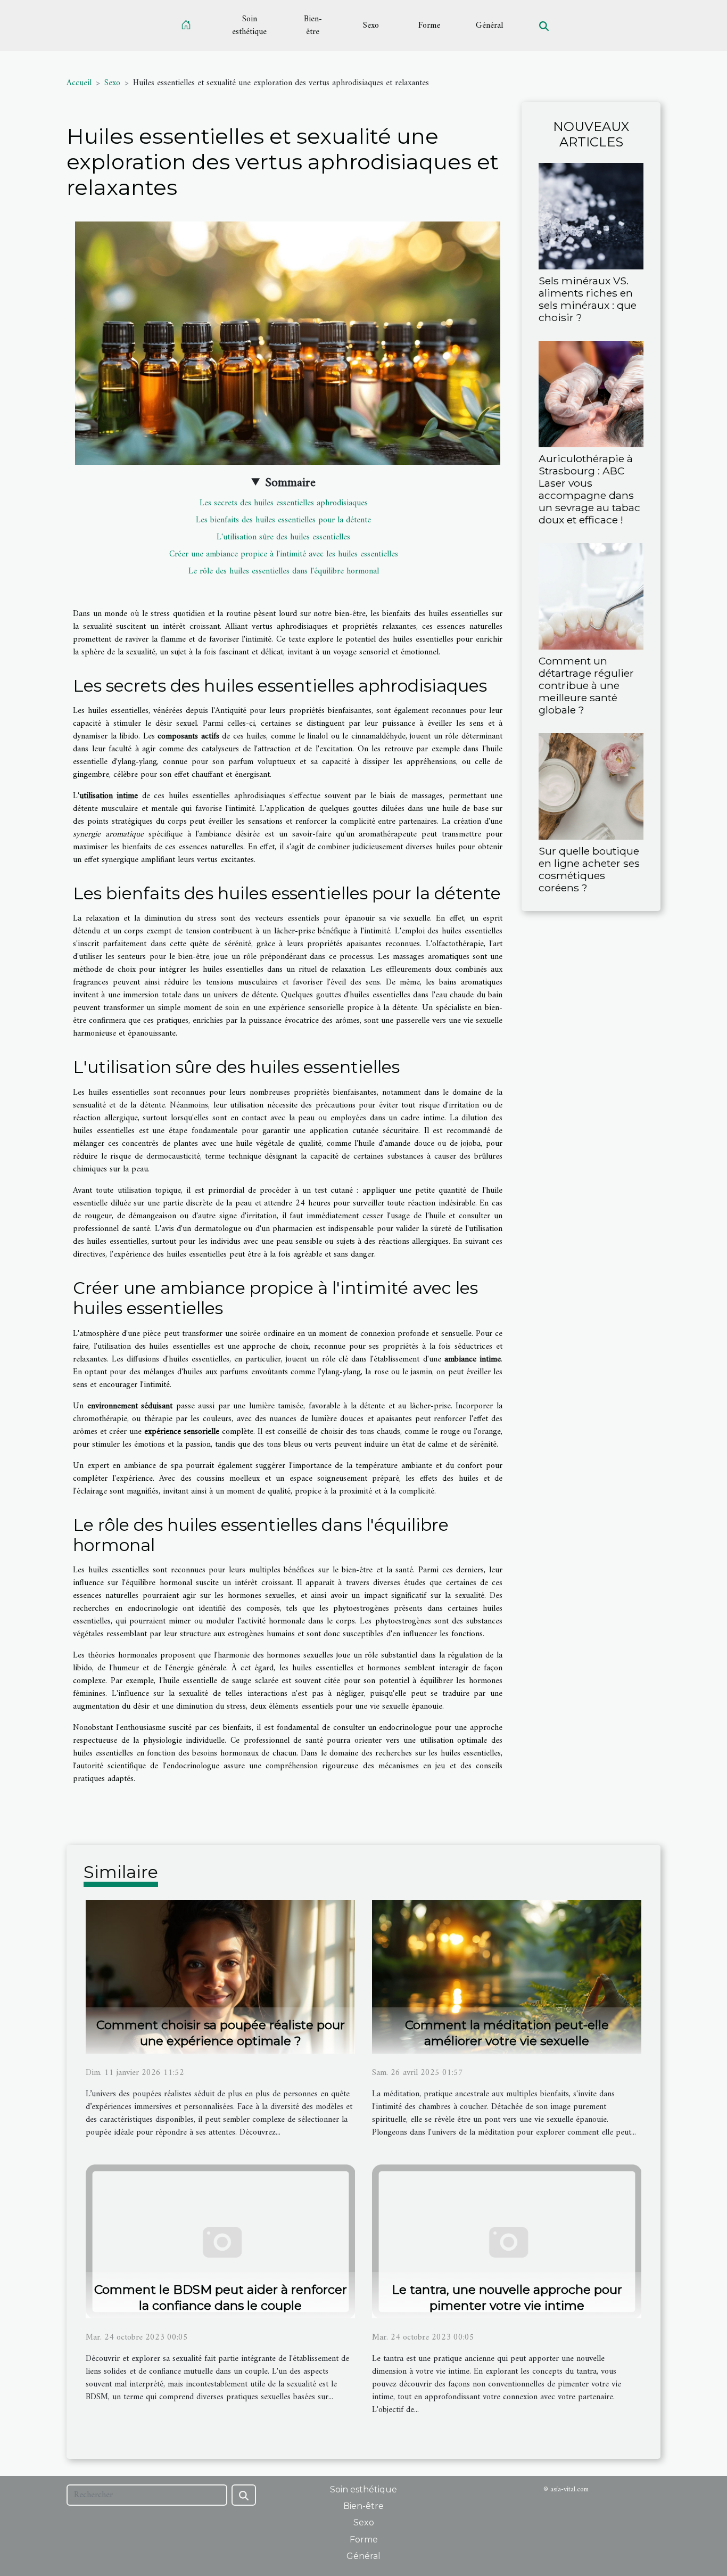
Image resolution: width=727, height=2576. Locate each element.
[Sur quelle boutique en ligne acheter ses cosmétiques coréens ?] (591, 786)
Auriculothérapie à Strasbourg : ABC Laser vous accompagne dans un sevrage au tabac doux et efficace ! (589, 489)
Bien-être (313, 26)
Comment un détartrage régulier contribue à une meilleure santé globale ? (586, 685)
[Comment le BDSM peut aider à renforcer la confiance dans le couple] (220, 2241)
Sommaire (290, 483)
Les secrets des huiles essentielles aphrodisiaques (284, 503)
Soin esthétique (249, 26)
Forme (429, 26)
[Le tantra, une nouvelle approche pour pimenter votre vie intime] (507, 2241)
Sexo (371, 26)
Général (489, 26)
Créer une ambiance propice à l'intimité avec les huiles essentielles (284, 554)
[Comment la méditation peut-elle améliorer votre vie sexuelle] (507, 1976)
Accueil (79, 83)
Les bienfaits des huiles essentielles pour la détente (283, 520)
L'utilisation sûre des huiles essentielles (283, 537)
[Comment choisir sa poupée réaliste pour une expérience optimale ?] (220, 1976)
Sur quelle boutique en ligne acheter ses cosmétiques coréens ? (589, 869)
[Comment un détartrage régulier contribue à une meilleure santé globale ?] (591, 596)
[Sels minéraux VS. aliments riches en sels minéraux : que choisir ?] (591, 216)
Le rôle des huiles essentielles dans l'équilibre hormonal (284, 571)
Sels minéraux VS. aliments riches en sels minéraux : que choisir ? (588, 299)
